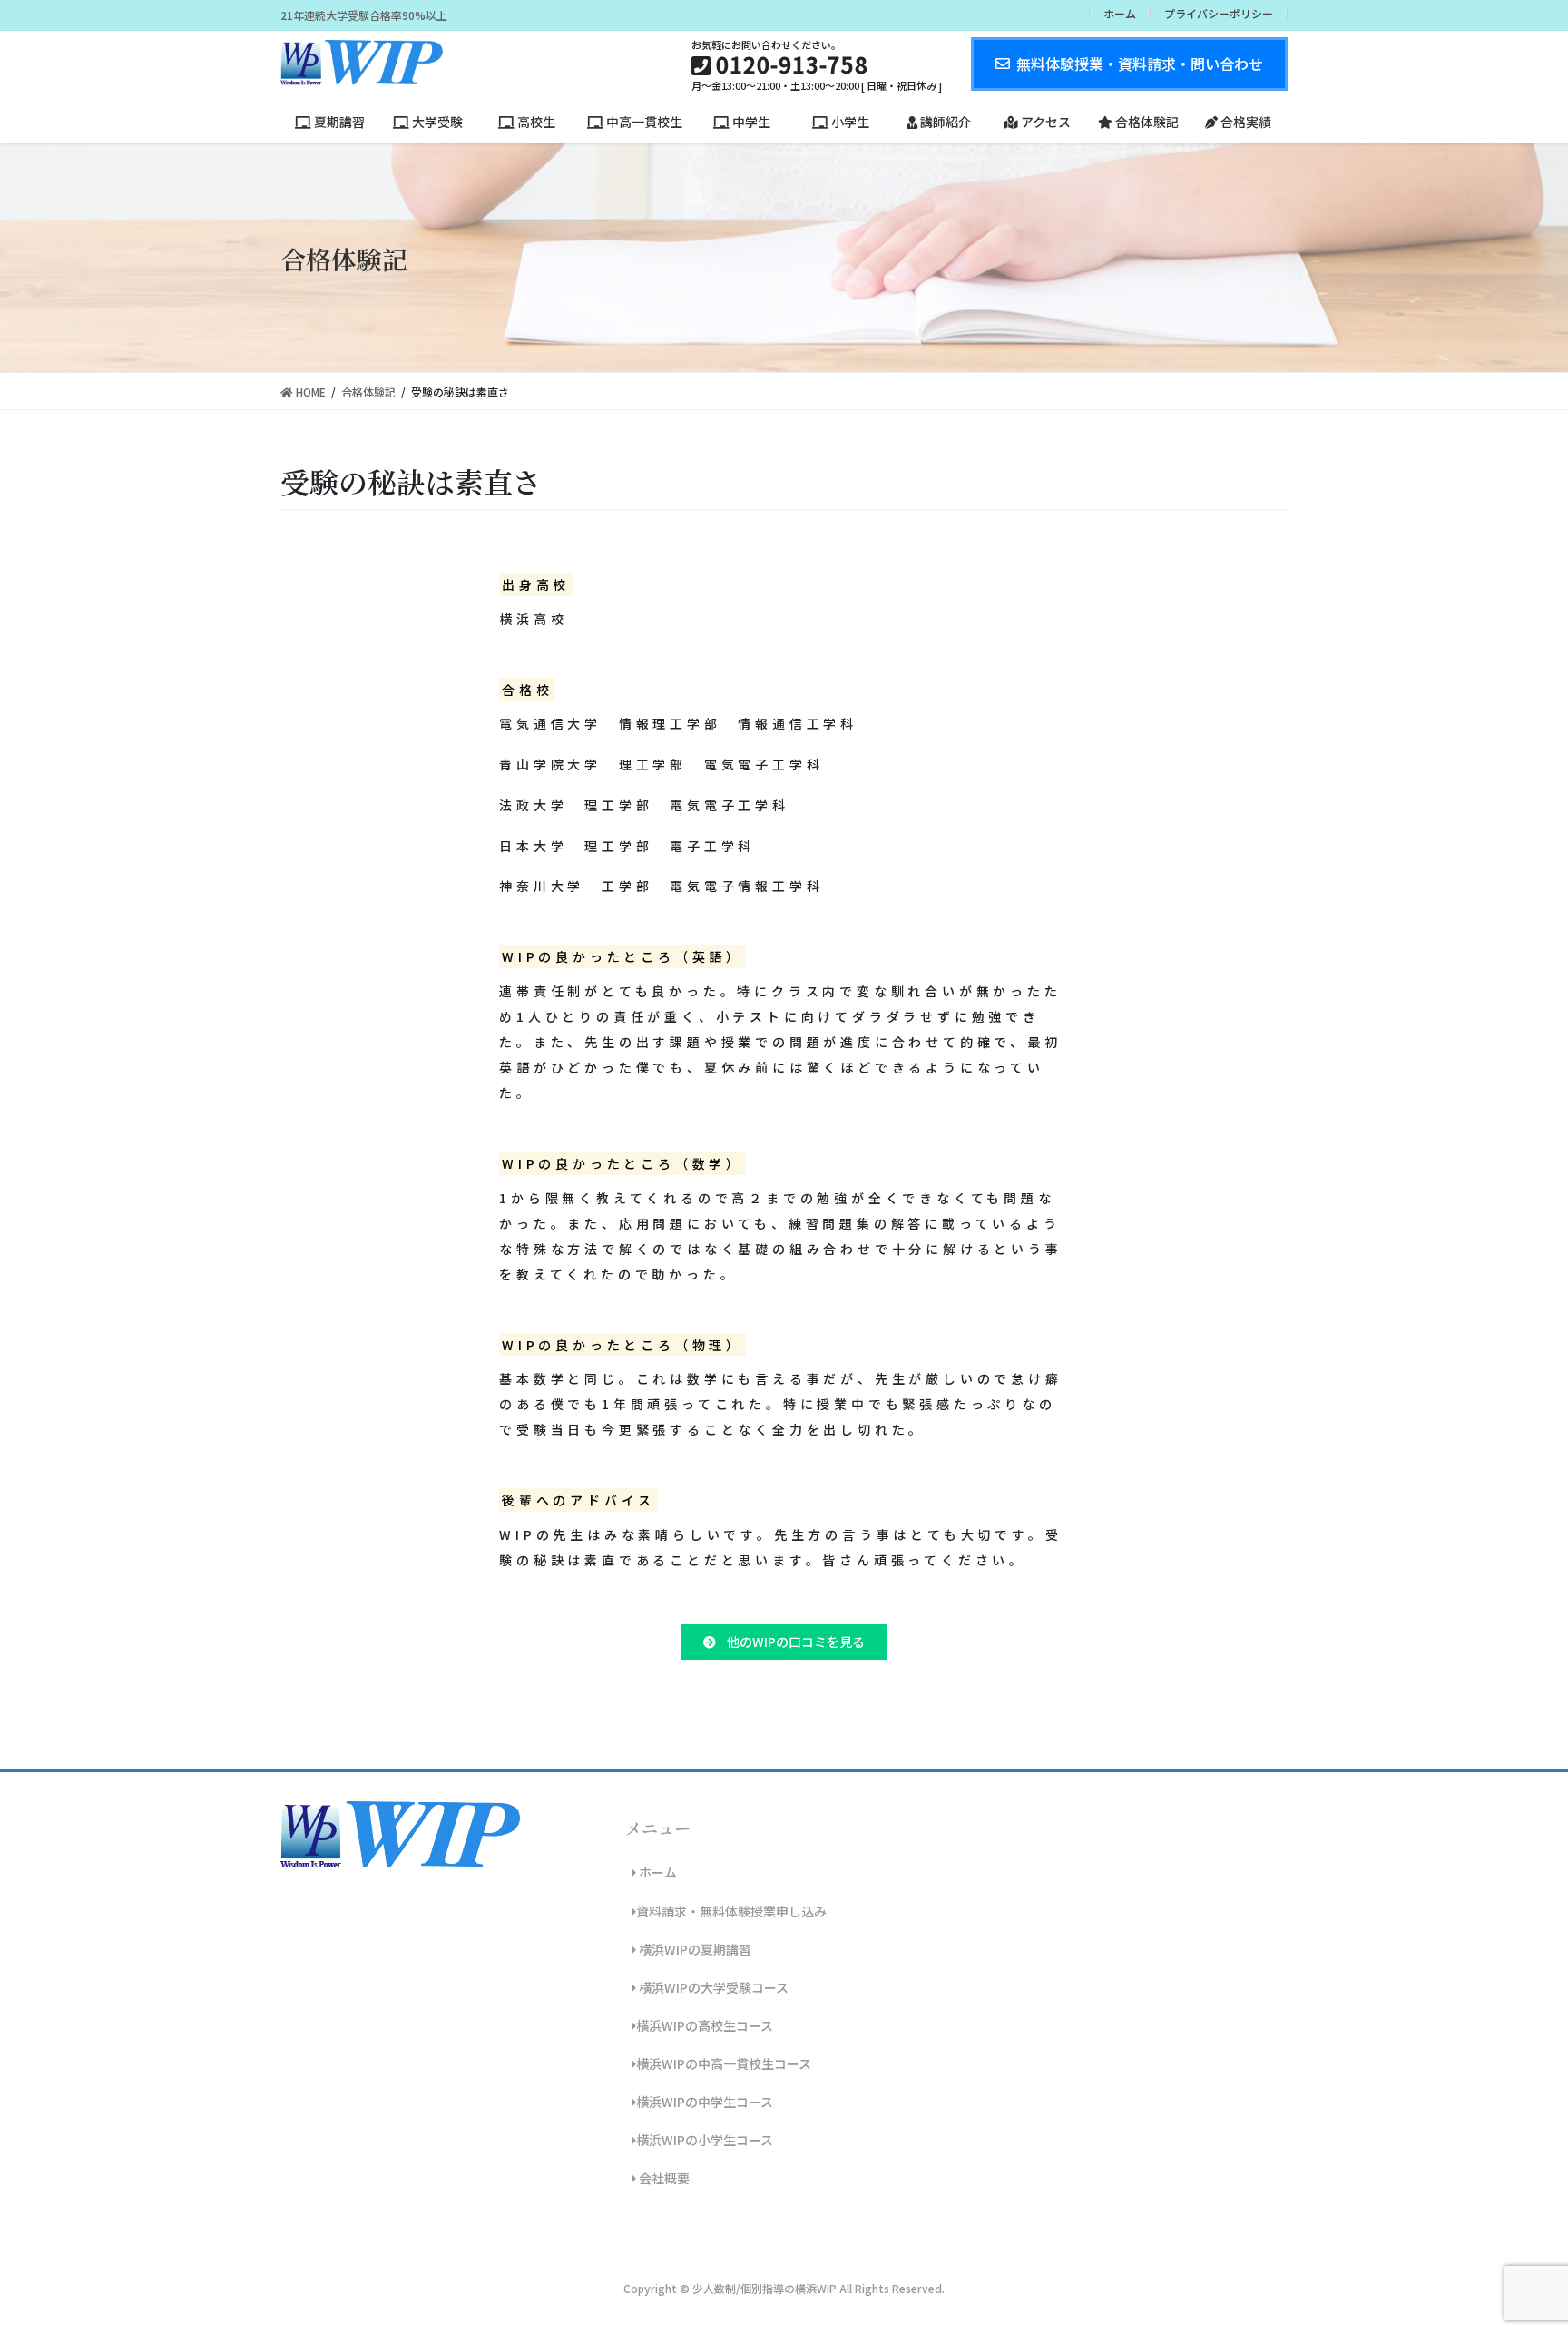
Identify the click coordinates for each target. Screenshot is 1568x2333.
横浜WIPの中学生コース (705, 2102)
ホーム (1120, 13)
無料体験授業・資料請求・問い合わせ (1140, 64)
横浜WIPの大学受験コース (712, 1987)
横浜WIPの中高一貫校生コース (724, 2063)
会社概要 (663, 2178)
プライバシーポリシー (1219, 13)
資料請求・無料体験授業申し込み (731, 1911)
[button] (784, 1642)
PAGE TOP (1515, 2246)
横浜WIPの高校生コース (705, 2025)
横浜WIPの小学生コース (705, 2140)
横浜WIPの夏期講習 (694, 1949)
